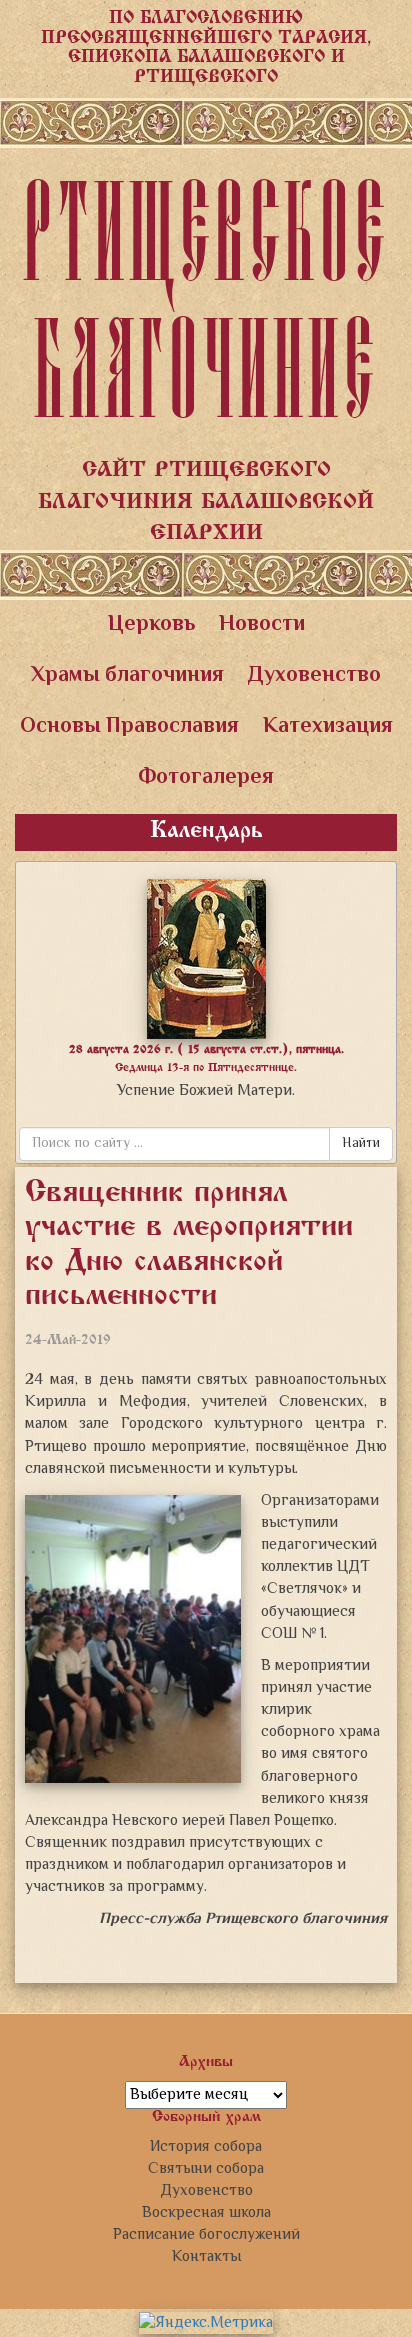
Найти (361, 1144)
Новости (262, 625)
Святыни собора (206, 2169)
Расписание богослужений (206, 2235)
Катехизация (328, 727)
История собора (206, 2147)
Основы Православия (129, 727)
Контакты (206, 2257)
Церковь (151, 625)
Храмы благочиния (127, 676)
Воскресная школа (206, 2213)
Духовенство (314, 676)
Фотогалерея (206, 778)
